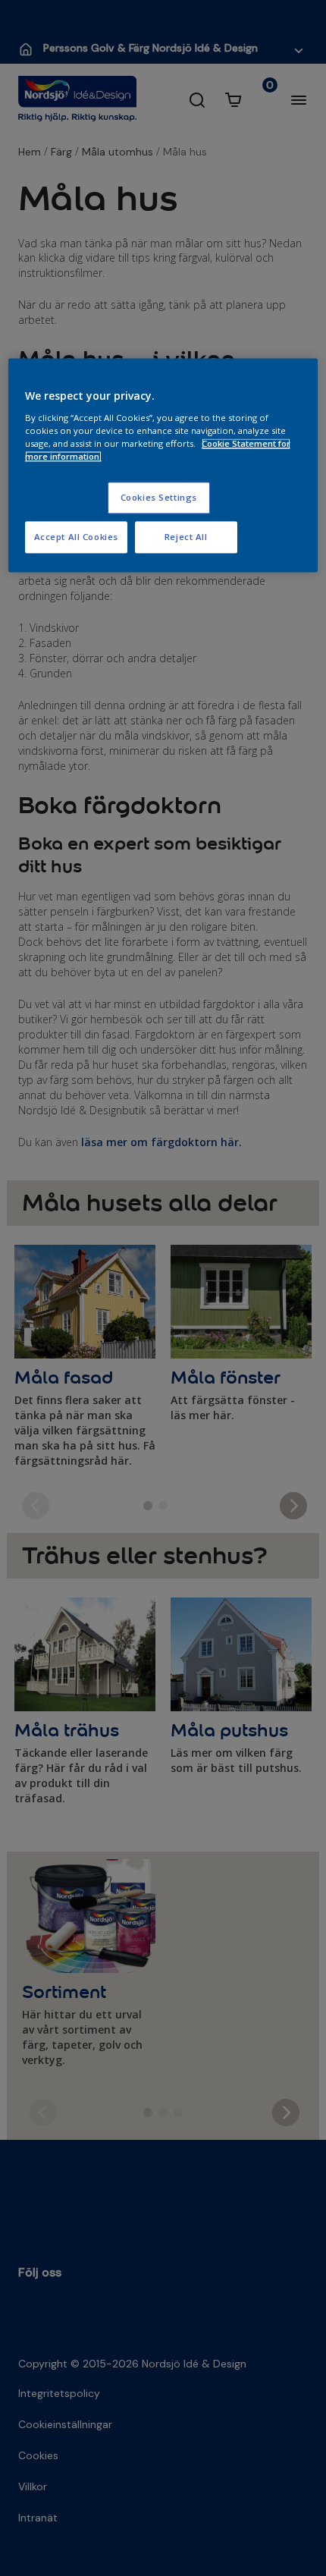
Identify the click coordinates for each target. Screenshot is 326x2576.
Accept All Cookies (76, 537)
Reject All (186, 537)
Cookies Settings (159, 498)
